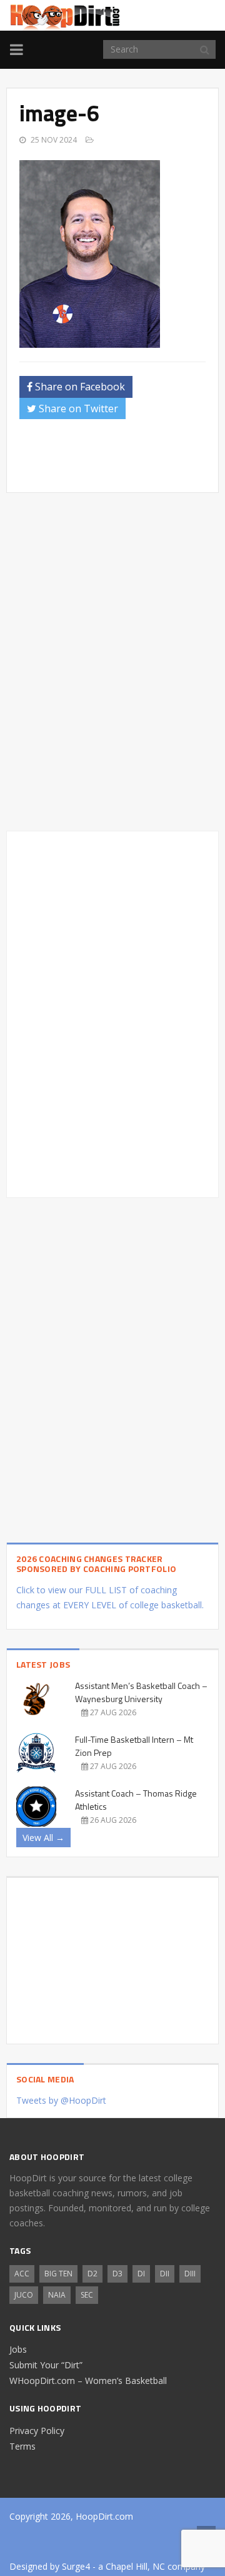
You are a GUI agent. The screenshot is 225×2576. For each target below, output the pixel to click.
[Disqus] (112, 1012)
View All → (43, 1838)
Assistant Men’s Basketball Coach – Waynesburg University (141, 1692)
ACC (22, 2274)
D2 (92, 2274)
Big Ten (58, 2274)
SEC (87, 2295)
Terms (22, 2446)
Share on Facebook (79, 387)
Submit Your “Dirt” (46, 2365)
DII (165, 2274)
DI (141, 2274)
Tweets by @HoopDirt (61, 2100)
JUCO (24, 2295)
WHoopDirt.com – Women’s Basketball (88, 2381)
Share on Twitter (77, 408)
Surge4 (76, 2566)
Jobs (18, 2349)
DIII (190, 2274)
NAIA (57, 2295)
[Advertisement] (122, 460)
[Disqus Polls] (112, 662)
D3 (117, 2274)
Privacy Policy (37, 2431)
